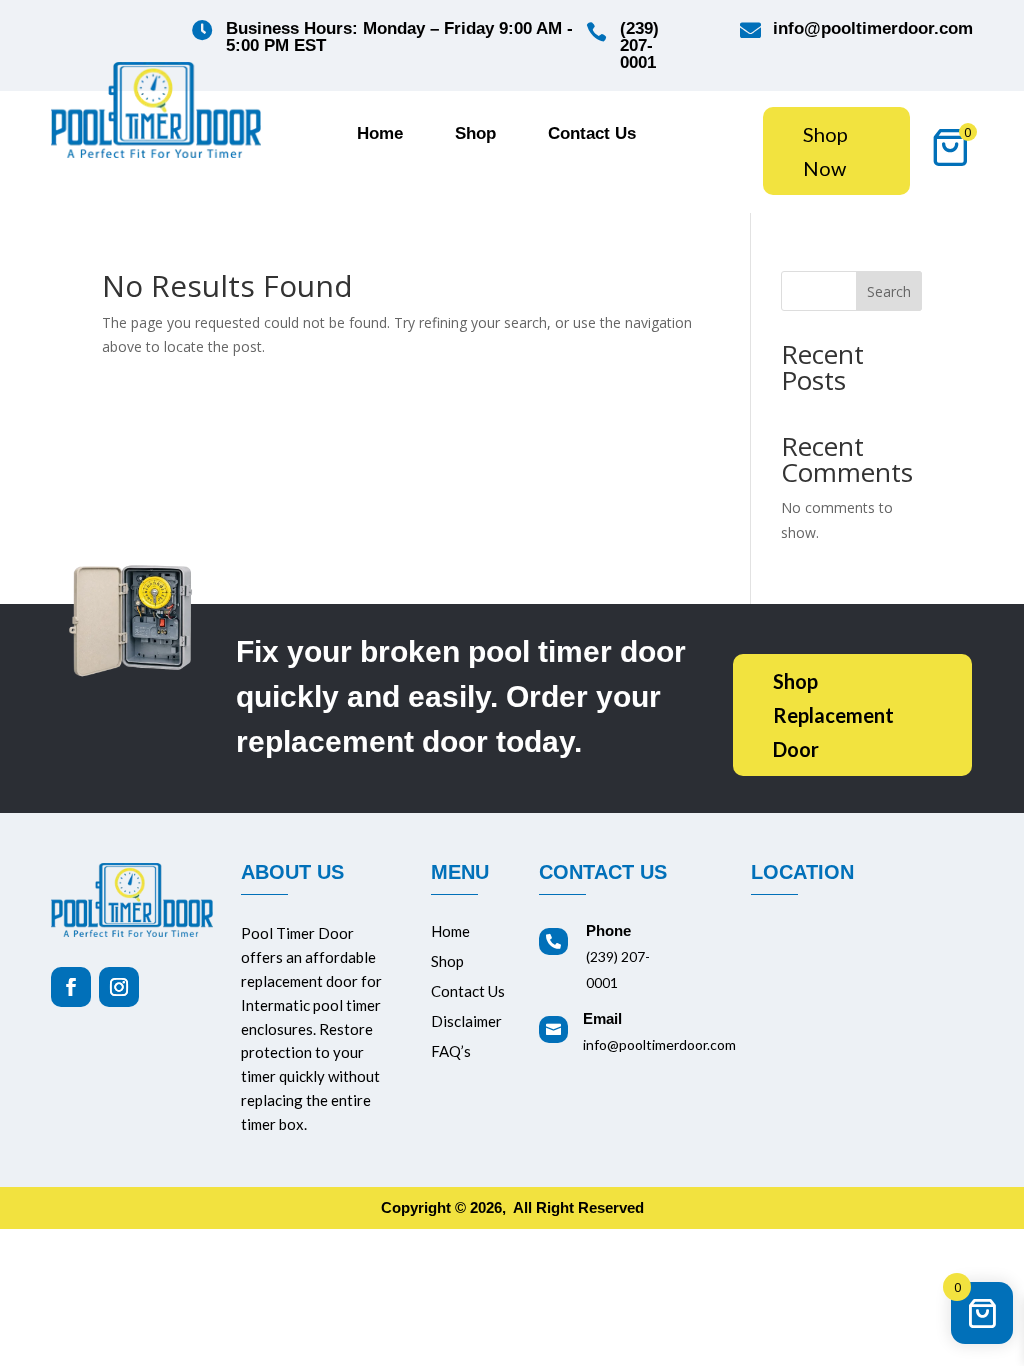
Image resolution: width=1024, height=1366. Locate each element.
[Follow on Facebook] (71, 987)
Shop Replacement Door (833, 715)
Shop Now (825, 151)
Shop (475, 135)
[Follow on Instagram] (119, 987)
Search (889, 291)
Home (380, 135)
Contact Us (592, 135)
